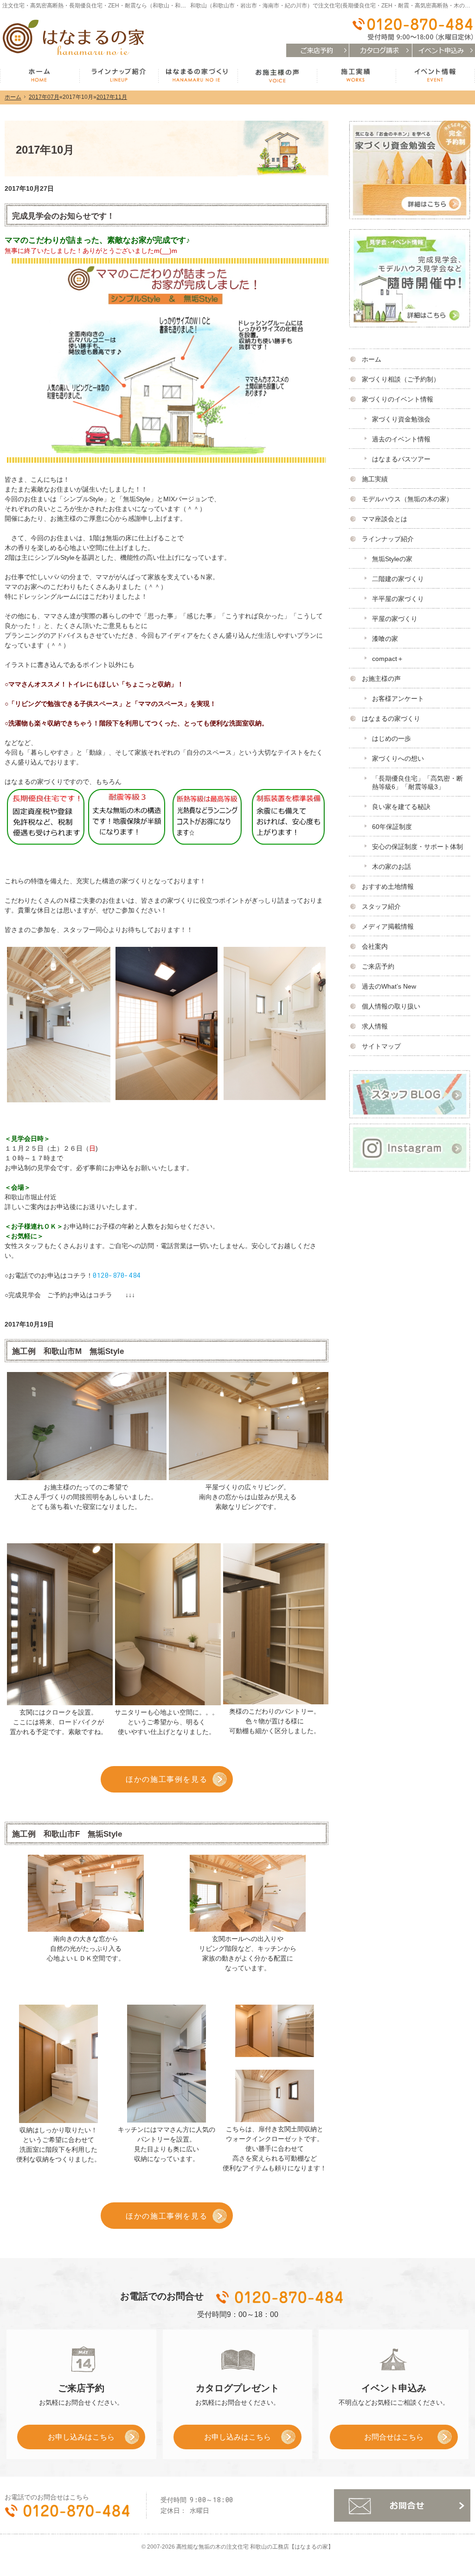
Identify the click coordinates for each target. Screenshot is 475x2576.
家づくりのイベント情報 (398, 399)
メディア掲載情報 (388, 926)
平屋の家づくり (395, 619)
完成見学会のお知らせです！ (63, 216)
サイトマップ (381, 1046)
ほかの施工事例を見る (167, 1779)
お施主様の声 (381, 679)
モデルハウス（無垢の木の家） (407, 499)
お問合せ (402, 2505)
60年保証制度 (392, 827)
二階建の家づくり (398, 579)
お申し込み (66, 2440)
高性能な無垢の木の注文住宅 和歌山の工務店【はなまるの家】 (255, 2547)
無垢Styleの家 (392, 559)
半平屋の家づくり (398, 599)
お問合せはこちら (394, 2437)
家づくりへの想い (398, 758)
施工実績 (375, 479)
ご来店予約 (378, 966)
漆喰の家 (385, 639)
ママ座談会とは (385, 519)
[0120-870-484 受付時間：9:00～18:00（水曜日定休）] (412, 29)
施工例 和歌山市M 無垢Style (68, 1351)
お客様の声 (277, 76)
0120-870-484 (117, 1275)
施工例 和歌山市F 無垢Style (67, 1834)
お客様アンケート (398, 699)
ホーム (372, 359)
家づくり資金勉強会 (401, 419)
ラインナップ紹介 (388, 539)
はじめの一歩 (392, 738)
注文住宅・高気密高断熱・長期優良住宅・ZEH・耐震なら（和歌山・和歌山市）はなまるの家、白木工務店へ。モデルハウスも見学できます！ (180, 6)
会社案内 (375, 946)
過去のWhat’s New (389, 986)
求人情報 (375, 1026)
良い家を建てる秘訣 (401, 807)
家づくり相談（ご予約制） (401, 379)
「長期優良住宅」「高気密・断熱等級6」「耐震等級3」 (417, 783)
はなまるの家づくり (391, 718)
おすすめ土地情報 (388, 887)
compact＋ (388, 659)
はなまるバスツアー (401, 459)
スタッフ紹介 (381, 906)
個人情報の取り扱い (391, 1006)
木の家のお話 (392, 867)
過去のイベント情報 (401, 439)
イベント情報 (435, 76)
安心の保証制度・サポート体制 (417, 847)
